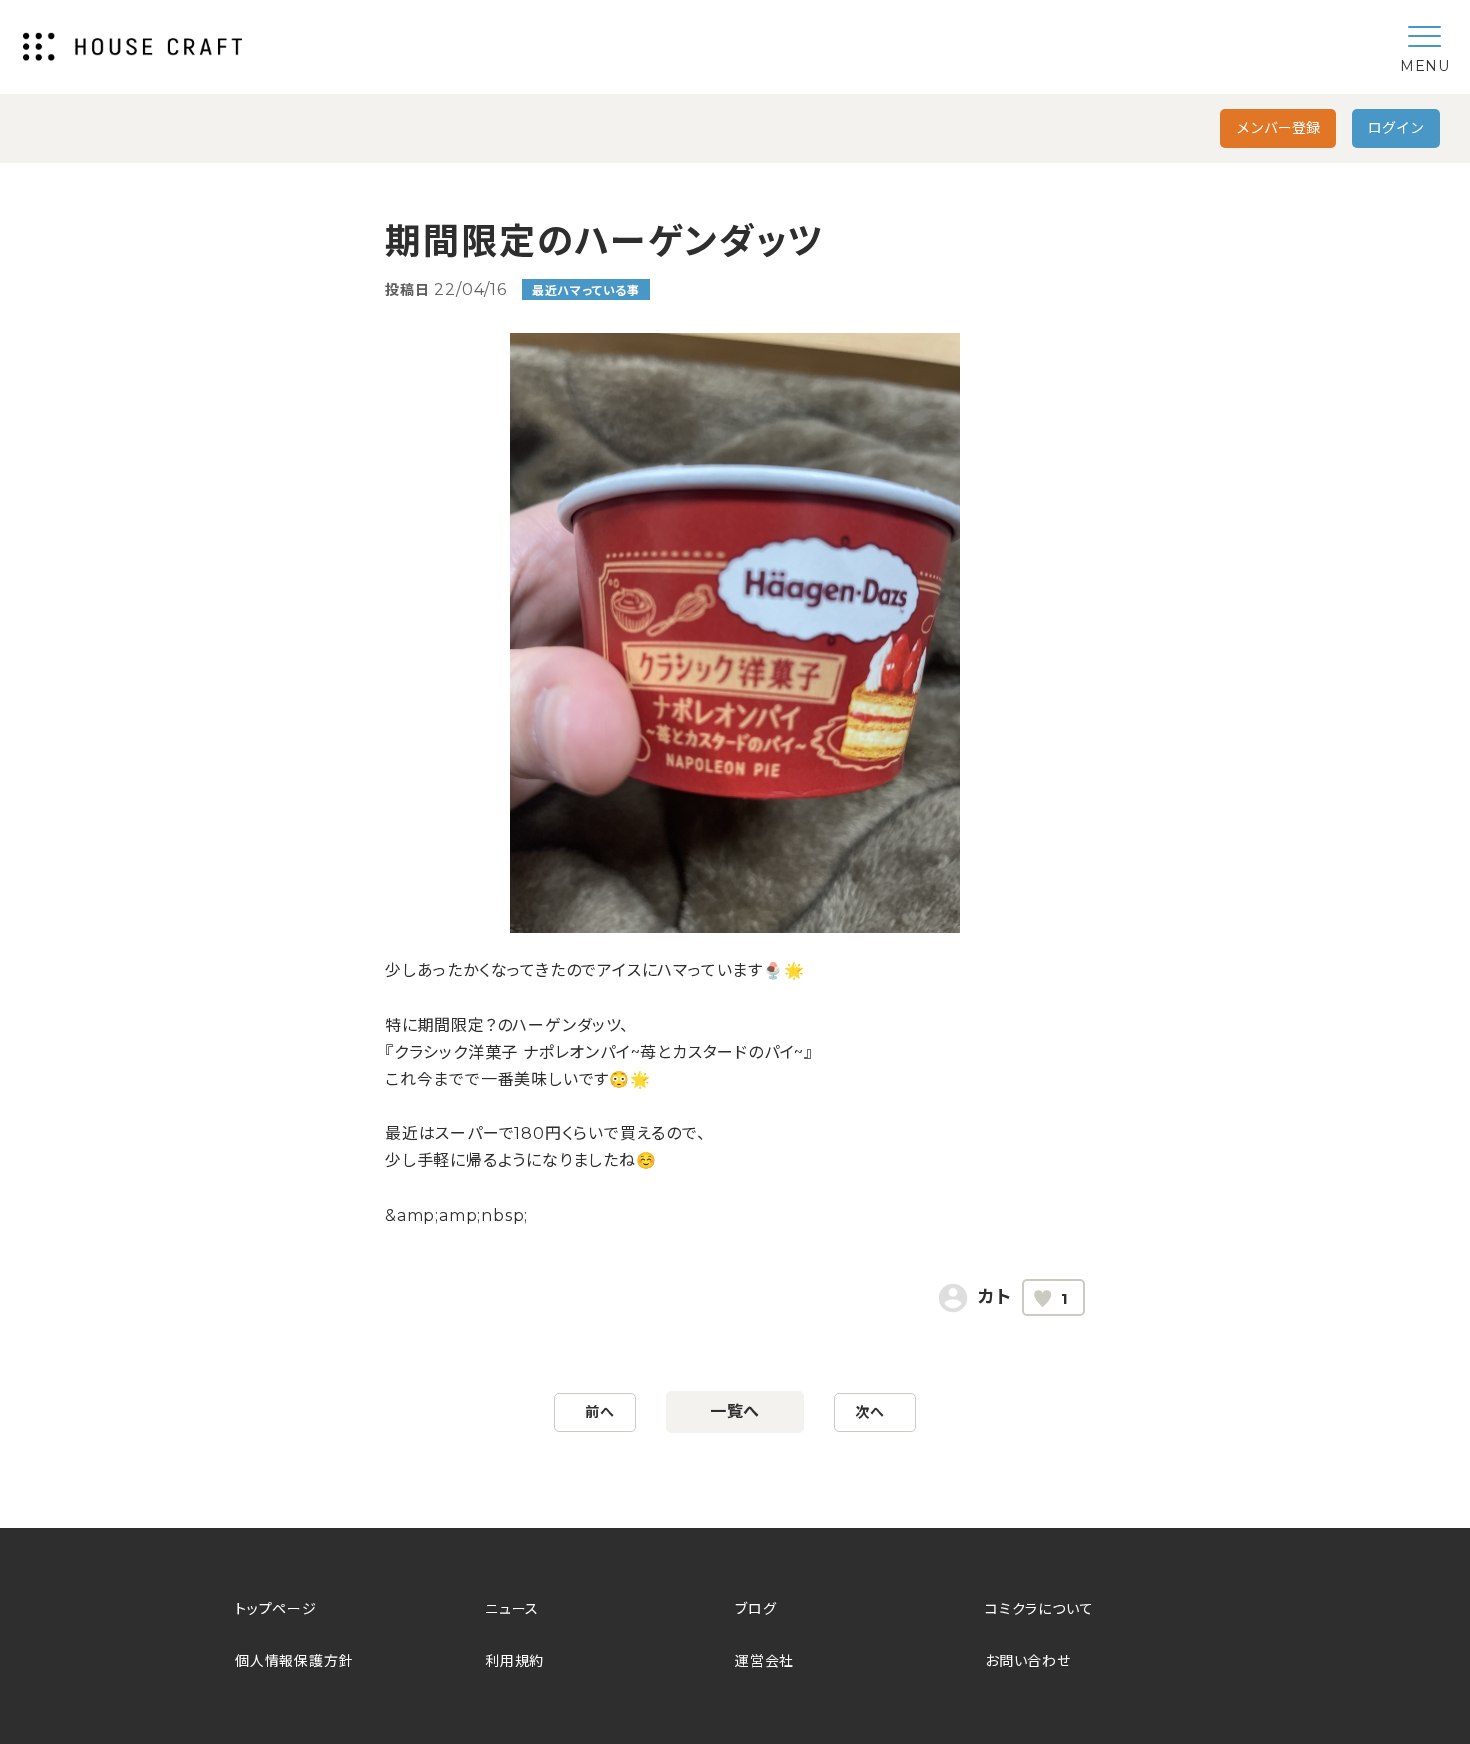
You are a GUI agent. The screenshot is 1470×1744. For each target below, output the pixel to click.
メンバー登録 (1278, 128)
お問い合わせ (1028, 1661)
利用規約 (514, 1661)
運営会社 (764, 1661)
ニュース (512, 1609)
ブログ (755, 1609)
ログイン (1396, 128)
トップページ (276, 1609)
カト (995, 1297)
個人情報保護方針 (294, 1661)
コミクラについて (1039, 1609)
